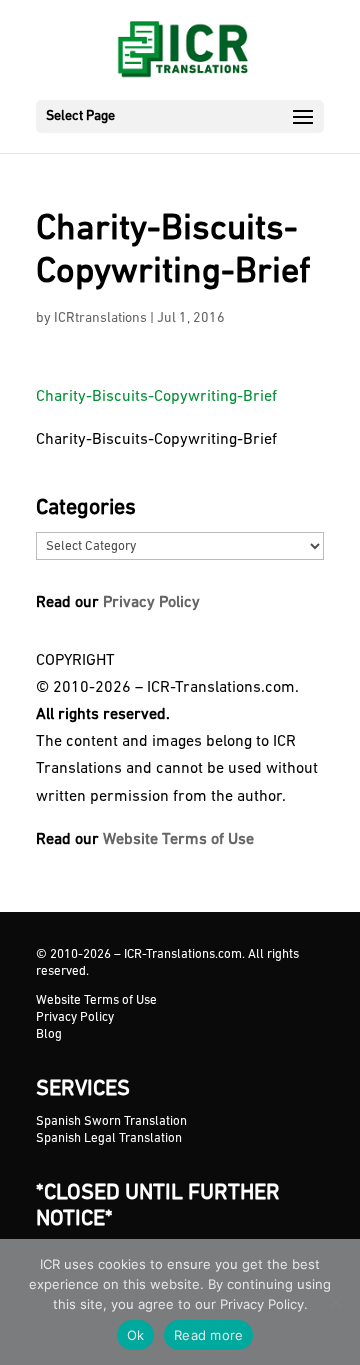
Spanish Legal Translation (109, 1138)
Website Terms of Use (178, 840)
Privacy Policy (151, 603)
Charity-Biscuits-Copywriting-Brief (156, 397)
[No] (335, 1302)
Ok (136, 1335)
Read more (208, 1335)
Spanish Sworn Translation (111, 1121)
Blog (49, 1034)
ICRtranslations (100, 318)
